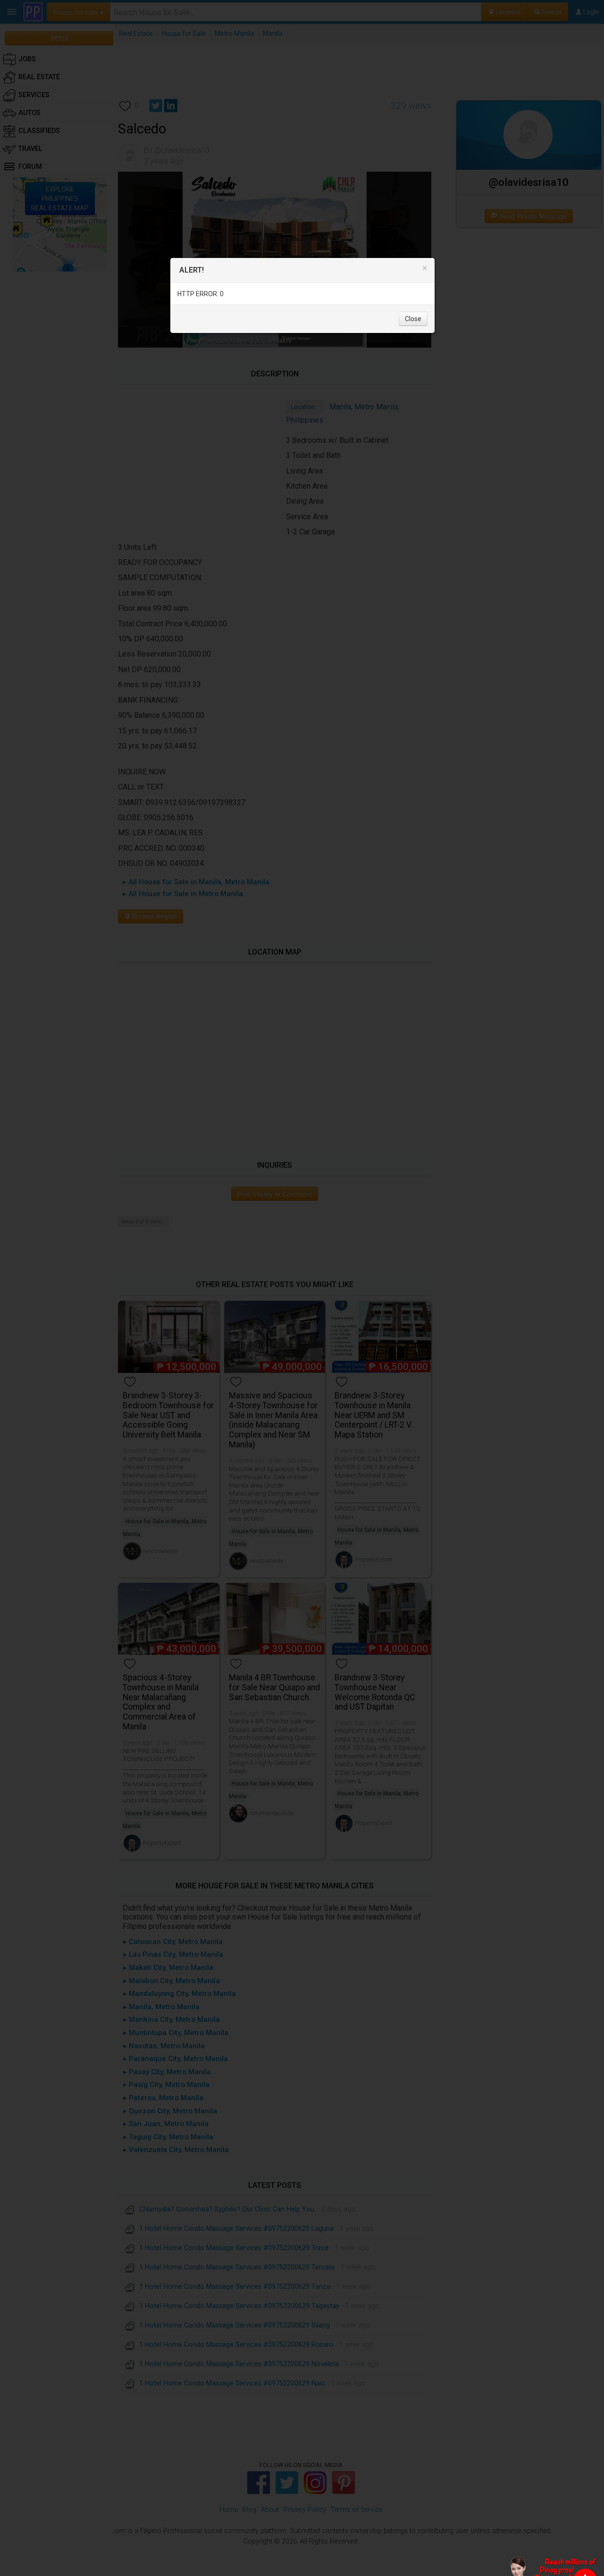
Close (413, 319)
